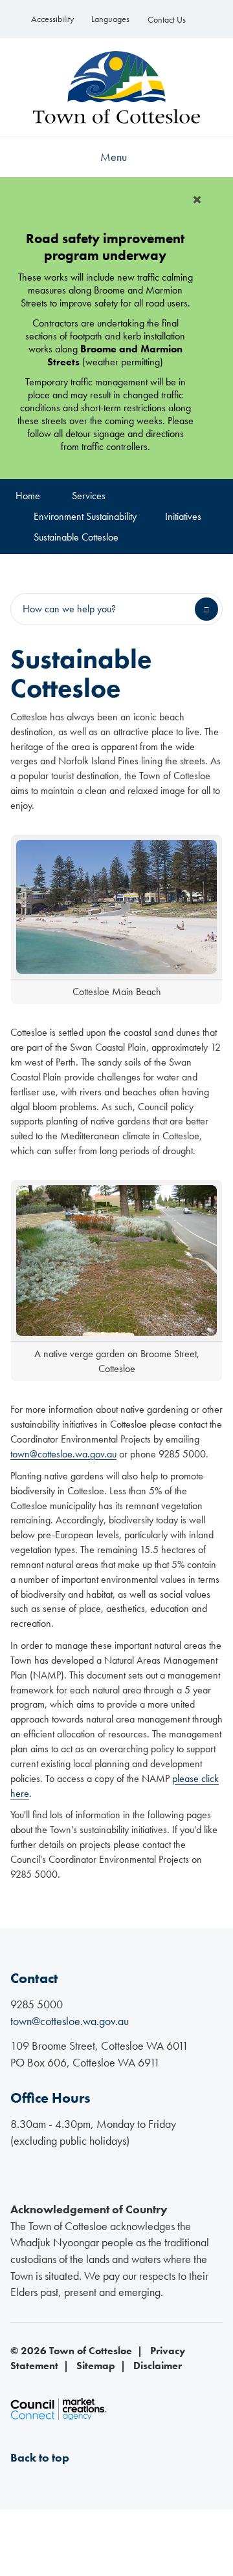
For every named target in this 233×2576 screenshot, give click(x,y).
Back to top (40, 2457)
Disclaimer (158, 2366)
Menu (114, 157)
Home (28, 496)
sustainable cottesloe (76, 537)
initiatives (183, 516)
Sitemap (96, 2366)
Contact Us (167, 20)
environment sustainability (85, 516)
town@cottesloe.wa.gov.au (63, 1454)
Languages (110, 19)
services (89, 496)
